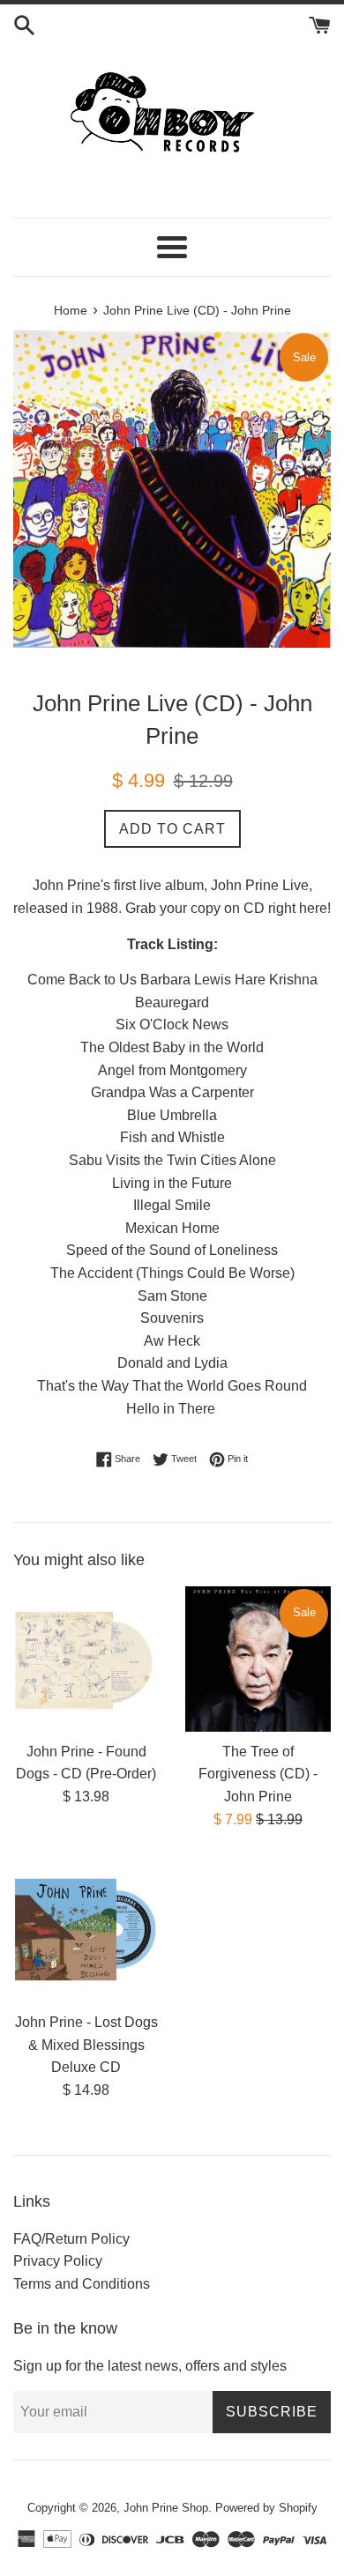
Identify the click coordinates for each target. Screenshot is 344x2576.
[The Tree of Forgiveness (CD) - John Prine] (258, 1659)
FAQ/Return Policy (71, 2239)
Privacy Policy (58, 2261)
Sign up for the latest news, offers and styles (150, 2366)
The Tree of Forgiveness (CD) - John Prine (258, 1774)
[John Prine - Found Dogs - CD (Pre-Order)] (86, 1659)
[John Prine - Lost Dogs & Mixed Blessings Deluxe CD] (86, 1930)
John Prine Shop (166, 2508)
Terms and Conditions (82, 2284)
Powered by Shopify (266, 2508)
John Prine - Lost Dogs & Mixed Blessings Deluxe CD (86, 2045)
